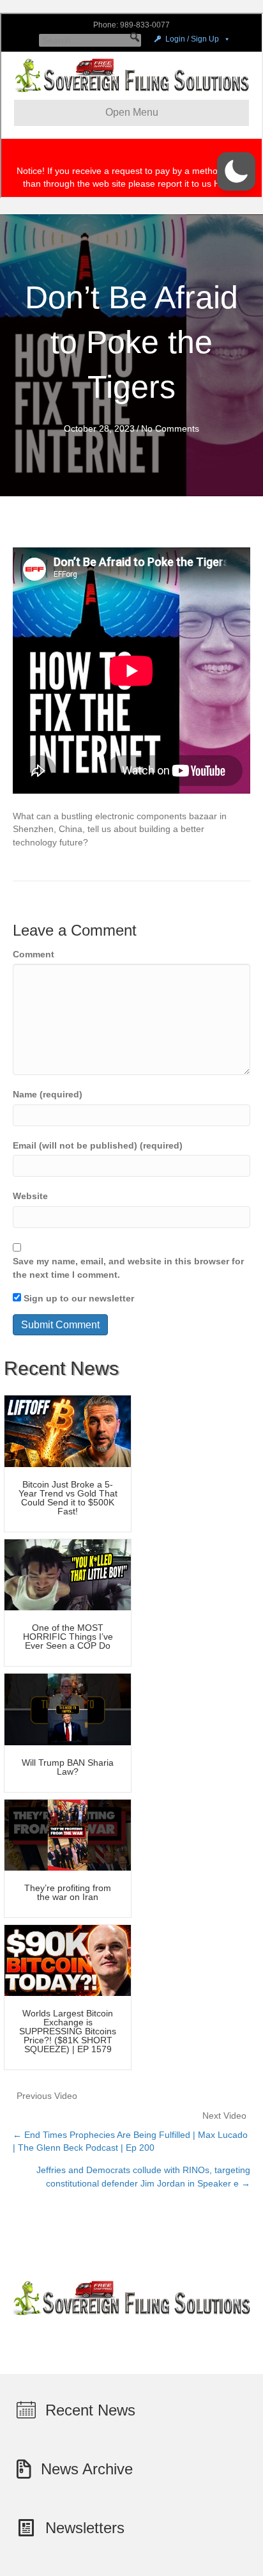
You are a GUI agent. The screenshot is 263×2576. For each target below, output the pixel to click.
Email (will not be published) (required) (98, 1145)
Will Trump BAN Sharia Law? (68, 1767)
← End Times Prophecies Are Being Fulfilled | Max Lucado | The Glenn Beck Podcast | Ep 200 (130, 2141)
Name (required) (48, 1094)
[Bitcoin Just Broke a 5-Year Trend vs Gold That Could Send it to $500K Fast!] (68, 1431)
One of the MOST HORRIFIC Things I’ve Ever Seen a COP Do (68, 1637)
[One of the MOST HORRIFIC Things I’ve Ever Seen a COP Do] (68, 1574)
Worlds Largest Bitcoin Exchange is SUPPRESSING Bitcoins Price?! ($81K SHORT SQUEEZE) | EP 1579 (68, 2031)
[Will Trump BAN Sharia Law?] (68, 1709)
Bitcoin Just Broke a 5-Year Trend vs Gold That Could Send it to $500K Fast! (68, 1498)
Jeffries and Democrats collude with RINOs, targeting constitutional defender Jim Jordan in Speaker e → (143, 2176)
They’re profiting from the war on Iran (68, 1892)
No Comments (170, 428)
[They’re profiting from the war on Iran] (68, 1834)
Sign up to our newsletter (78, 1298)
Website (30, 1196)
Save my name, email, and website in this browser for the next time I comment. (128, 1268)
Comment (34, 954)
